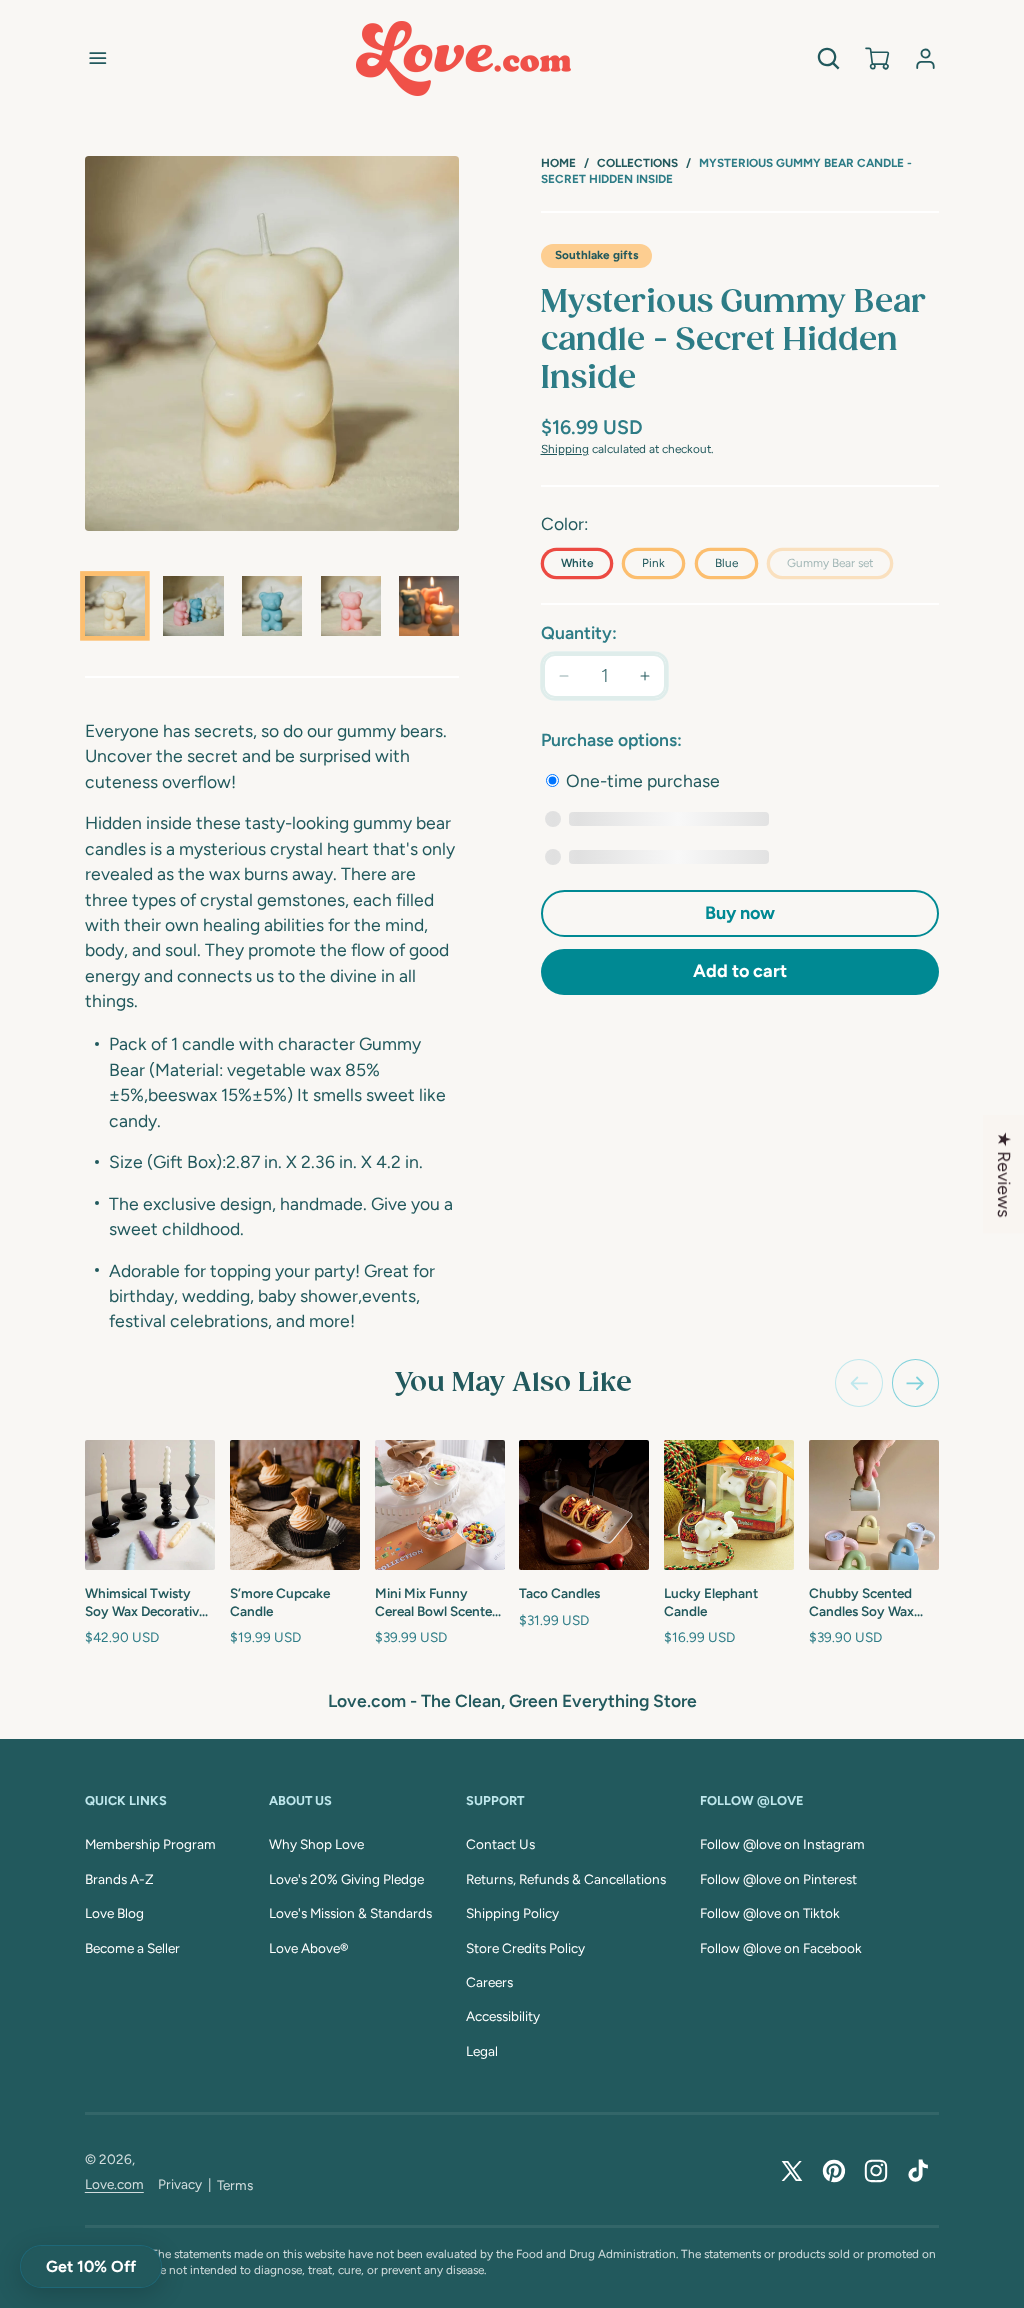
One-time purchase (641, 780)
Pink (653, 563)
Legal (482, 2051)
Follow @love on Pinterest (778, 1879)
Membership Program (150, 1844)
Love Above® (308, 1948)
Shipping (565, 449)
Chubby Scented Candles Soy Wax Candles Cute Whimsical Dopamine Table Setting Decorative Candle (872, 1603)
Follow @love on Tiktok (770, 1913)
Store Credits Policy (525, 1948)
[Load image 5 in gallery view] (429, 606)
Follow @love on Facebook (781, 1948)
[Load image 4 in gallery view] (351, 606)
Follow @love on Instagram (782, 1844)
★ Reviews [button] (1004, 1174)
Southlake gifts (596, 255)
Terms (235, 2185)
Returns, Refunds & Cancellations (566, 1879)
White (577, 563)
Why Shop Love (316, 1844)
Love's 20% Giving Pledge (346, 1879)
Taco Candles (559, 1593)
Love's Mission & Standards (350, 1913)
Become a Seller (132, 1948)
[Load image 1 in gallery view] (115, 606)
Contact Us (500, 1844)
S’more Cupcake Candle (280, 1602)
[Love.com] (463, 58)
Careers (489, 1982)
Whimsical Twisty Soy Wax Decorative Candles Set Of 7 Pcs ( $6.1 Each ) (147, 1603)
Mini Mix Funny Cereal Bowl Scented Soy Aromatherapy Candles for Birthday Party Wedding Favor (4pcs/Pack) (438, 1603)
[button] (98, 58)
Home (558, 163)
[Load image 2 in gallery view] (193, 606)
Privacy (180, 2184)
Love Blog (114, 1913)
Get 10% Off (91, 2266)
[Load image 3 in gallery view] (272, 606)
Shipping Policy (512, 1913)
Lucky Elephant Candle (711, 1602)
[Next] (916, 1383)
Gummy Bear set (840, 567)
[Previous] (859, 1383)
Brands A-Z (119, 1879)
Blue (726, 563)
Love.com (114, 2184)
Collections (637, 163)
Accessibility (503, 2016)
